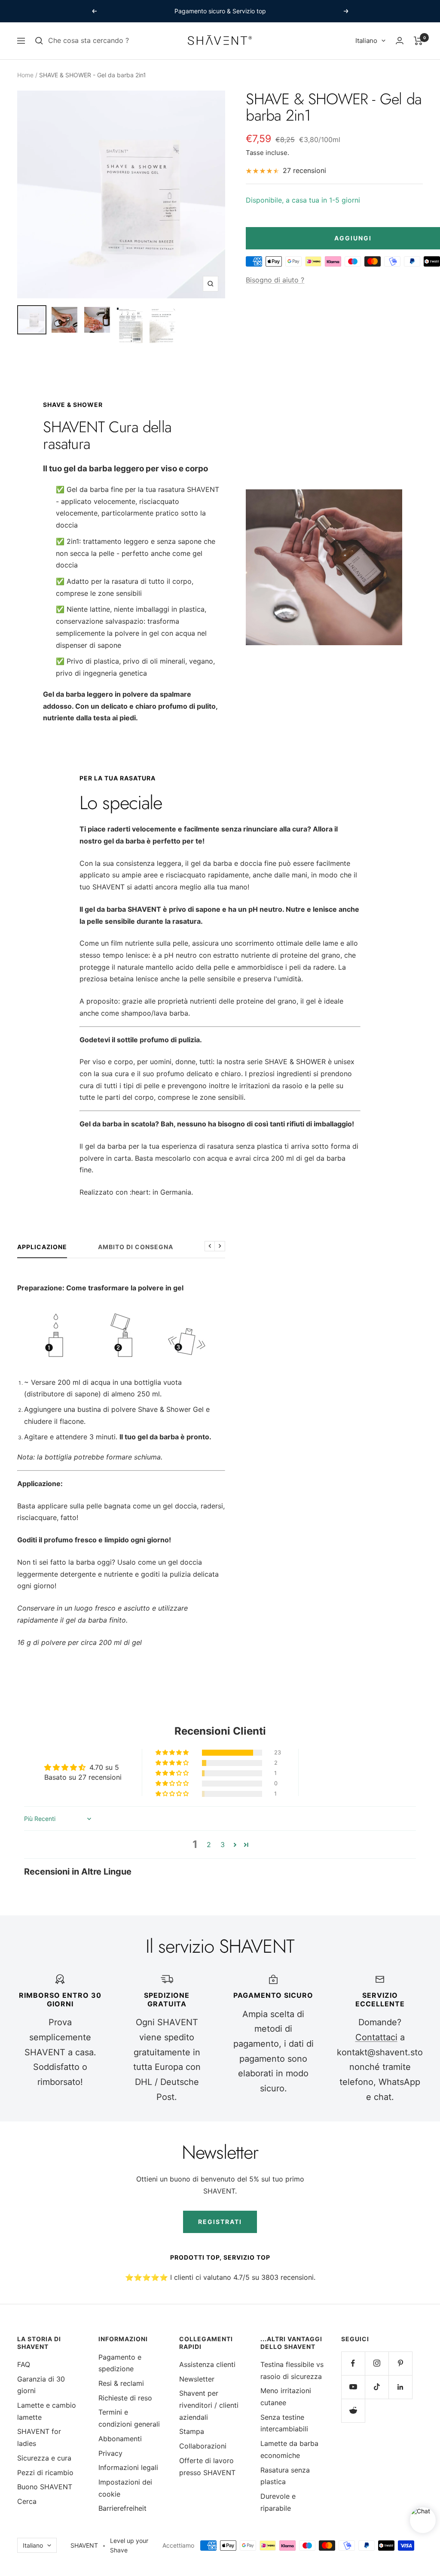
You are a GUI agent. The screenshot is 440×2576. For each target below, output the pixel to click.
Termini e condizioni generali (129, 2418)
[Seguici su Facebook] (353, 2363)
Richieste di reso (125, 2398)
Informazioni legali (128, 2467)
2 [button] (209, 1845)
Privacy (110, 2453)
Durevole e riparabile (278, 2502)
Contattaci (376, 2037)
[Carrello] (418, 41)
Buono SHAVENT (45, 2487)
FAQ (24, 2364)
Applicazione (42, 1247)
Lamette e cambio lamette (47, 2411)
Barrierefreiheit (122, 2508)
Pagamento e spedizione (120, 2363)
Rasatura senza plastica (285, 2476)
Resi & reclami (121, 2383)
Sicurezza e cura (44, 2458)
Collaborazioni (203, 2446)
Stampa (192, 2431)
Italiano (366, 41)
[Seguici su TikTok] (377, 2387)
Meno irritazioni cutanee (286, 2397)
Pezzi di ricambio (45, 2473)
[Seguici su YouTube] (353, 2387)
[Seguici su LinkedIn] (400, 2387)
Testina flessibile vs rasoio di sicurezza (292, 2370)
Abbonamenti (120, 2439)
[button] (173, 1753)
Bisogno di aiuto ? (275, 280)
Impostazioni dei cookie (125, 2488)
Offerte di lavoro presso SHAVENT (207, 2467)
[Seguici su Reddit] (353, 2411)
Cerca (27, 2501)
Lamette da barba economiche (289, 2449)
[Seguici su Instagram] (377, 2363)
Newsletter (197, 2379)
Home (25, 75)
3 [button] (223, 1845)
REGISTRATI (220, 2222)
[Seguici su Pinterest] (400, 2363)
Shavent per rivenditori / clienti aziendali (209, 2405)
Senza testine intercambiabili (284, 2423)
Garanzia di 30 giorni (41, 2385)
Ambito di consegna (136, 1247)
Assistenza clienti (207, 2364)
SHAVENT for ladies (39, 2437)
